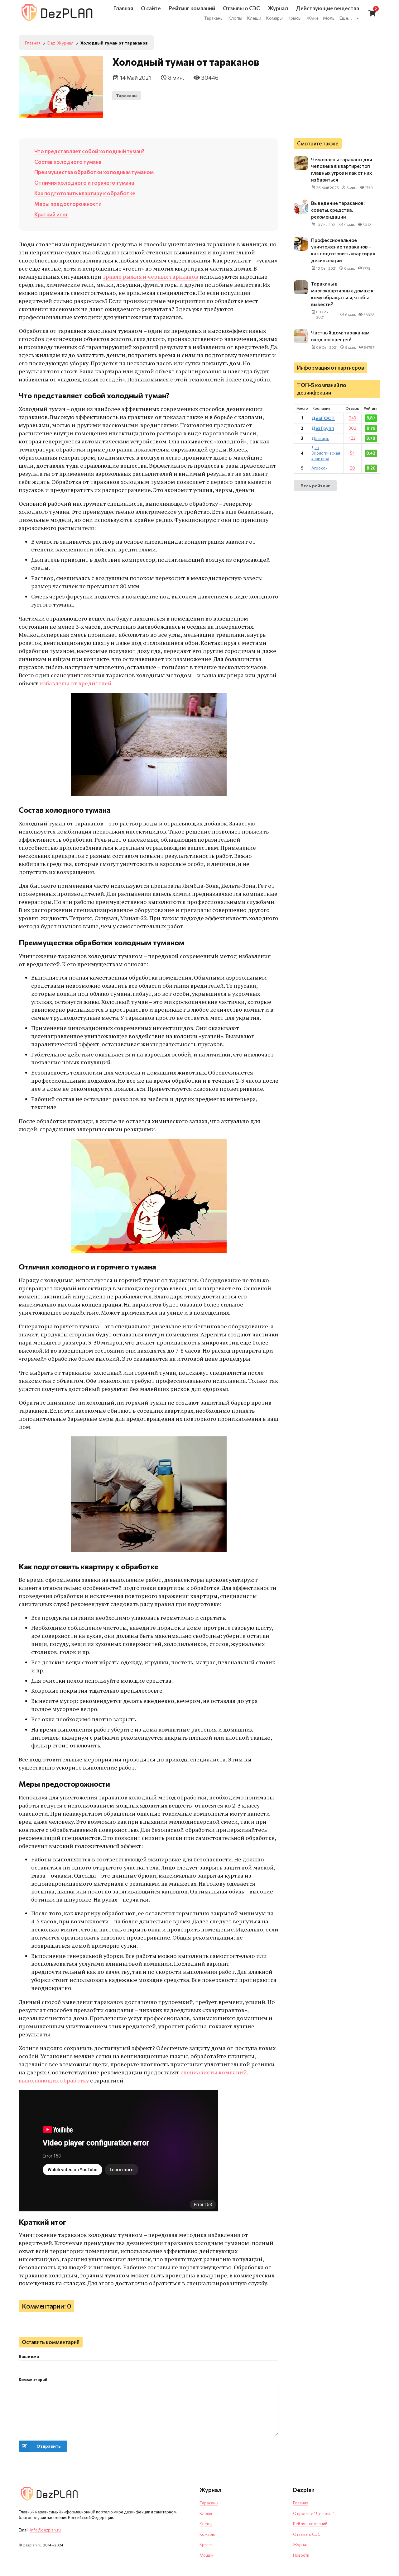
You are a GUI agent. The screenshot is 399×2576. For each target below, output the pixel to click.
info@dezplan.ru (46, 2530)
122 (352, 438)
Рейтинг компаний (310, 2524)
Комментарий (33, 2380)
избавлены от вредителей (76, 683)
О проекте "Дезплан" (314, 2513)
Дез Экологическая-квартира (327, 453)
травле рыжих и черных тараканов (151, 277)
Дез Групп (323, 428)
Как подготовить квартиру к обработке (85, 193)
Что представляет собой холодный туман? (89, 151)
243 (352, 418)
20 (352, 468)
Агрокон (320, 468)
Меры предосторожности (68, 204)
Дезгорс (320, 438)
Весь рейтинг (315, 485)
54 (352, 453)
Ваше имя (29, 2356)
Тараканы (127, 95)
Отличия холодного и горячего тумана (84, 182)
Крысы (206, 2545)
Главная (301, 2503)
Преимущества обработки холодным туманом (94, 172)
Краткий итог (51, 214)
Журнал (301, 2545)
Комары (207, 2534)
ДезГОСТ (323, 418)
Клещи (206, 2524)
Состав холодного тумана (68, 162)
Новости (301, 2555)
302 (353, 428)
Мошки (207, 2555)
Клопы (206, 2513)
